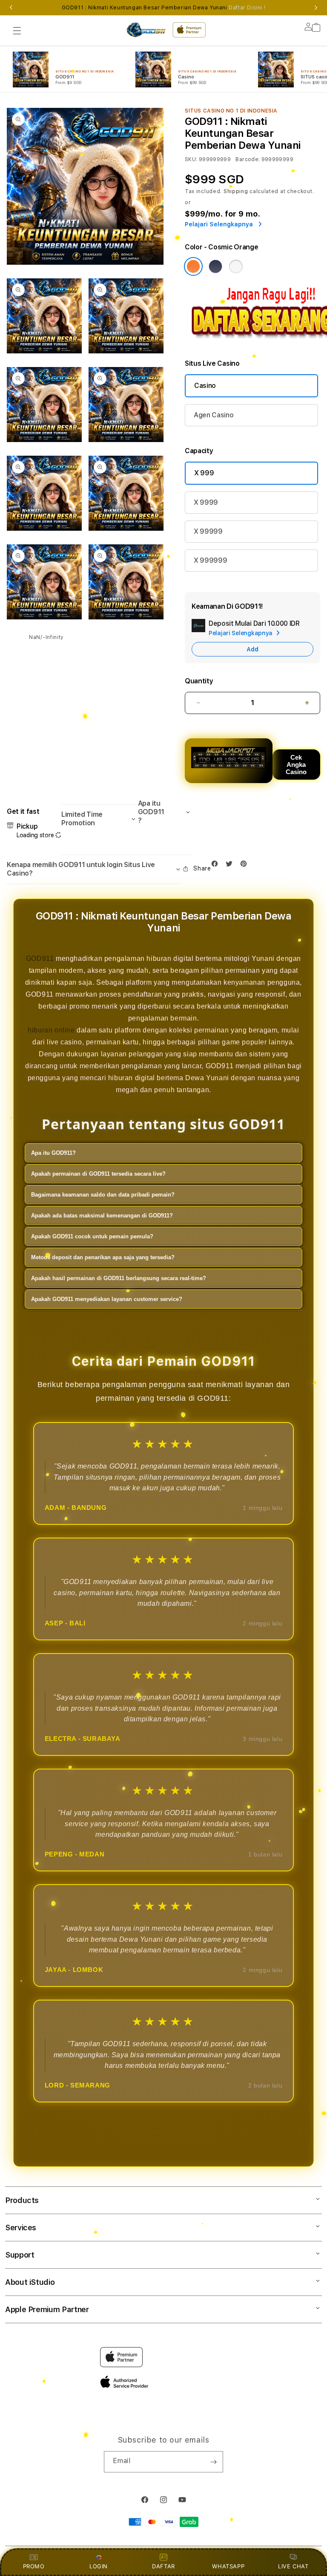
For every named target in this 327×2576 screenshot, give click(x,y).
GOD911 (40, 958)
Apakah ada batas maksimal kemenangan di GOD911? (102, 1216)
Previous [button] (11, 8)
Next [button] (316, 8)
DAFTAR (163, 2566)
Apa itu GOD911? (53, 1153)
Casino (205, 386)
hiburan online (51, 1030)
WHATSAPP (228, 2566)
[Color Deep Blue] (215, 266)
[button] (17, 31)
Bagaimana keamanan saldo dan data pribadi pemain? (103, 1195)
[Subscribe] (213, 2462)
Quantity (199, 681)
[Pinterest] (246, 866)
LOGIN (99, 2566)
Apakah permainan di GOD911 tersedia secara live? (98, 1174)
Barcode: (248, 159)
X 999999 (210, 560)
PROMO (34, 2566)
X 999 (204, 473)
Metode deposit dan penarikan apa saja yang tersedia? (103, 1257)
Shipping (236, 191)
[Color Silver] (236, 266)
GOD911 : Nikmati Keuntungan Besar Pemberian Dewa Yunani (164, 8)
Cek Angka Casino (296, 765)
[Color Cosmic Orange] (193, 266)
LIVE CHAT (293, 2566)
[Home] (146, 30)
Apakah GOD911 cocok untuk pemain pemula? (92, 1236)
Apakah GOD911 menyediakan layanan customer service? (107, 1299)
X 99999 (208, 531)
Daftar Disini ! (247, 8)
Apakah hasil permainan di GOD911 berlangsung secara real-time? (119, 1278)
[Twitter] (231, 866)
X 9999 (206, 502)
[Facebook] (217, 866)
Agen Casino (214, 415)
